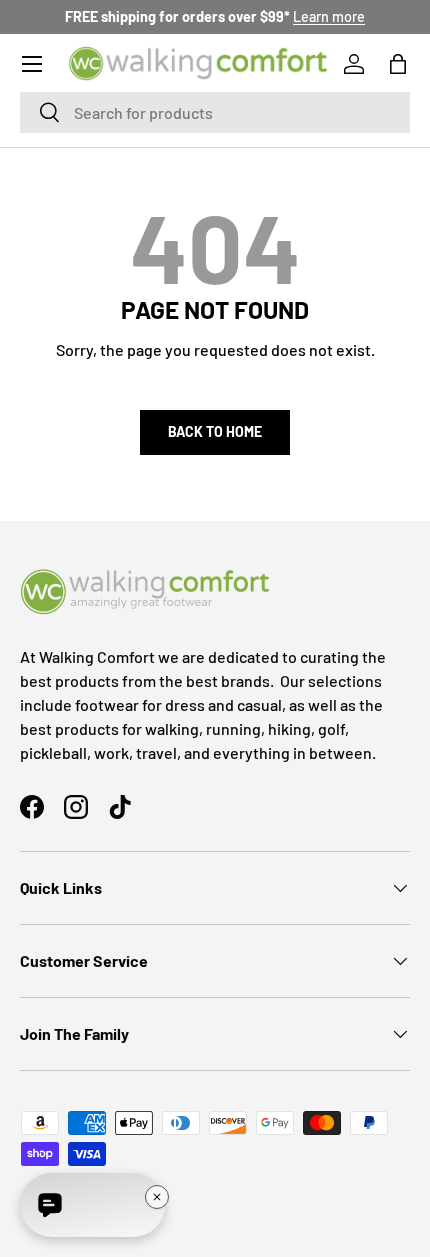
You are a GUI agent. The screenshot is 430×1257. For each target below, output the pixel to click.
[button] (398, 64)
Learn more (329, 16)
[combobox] (215, 112)
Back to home (215, 431)
